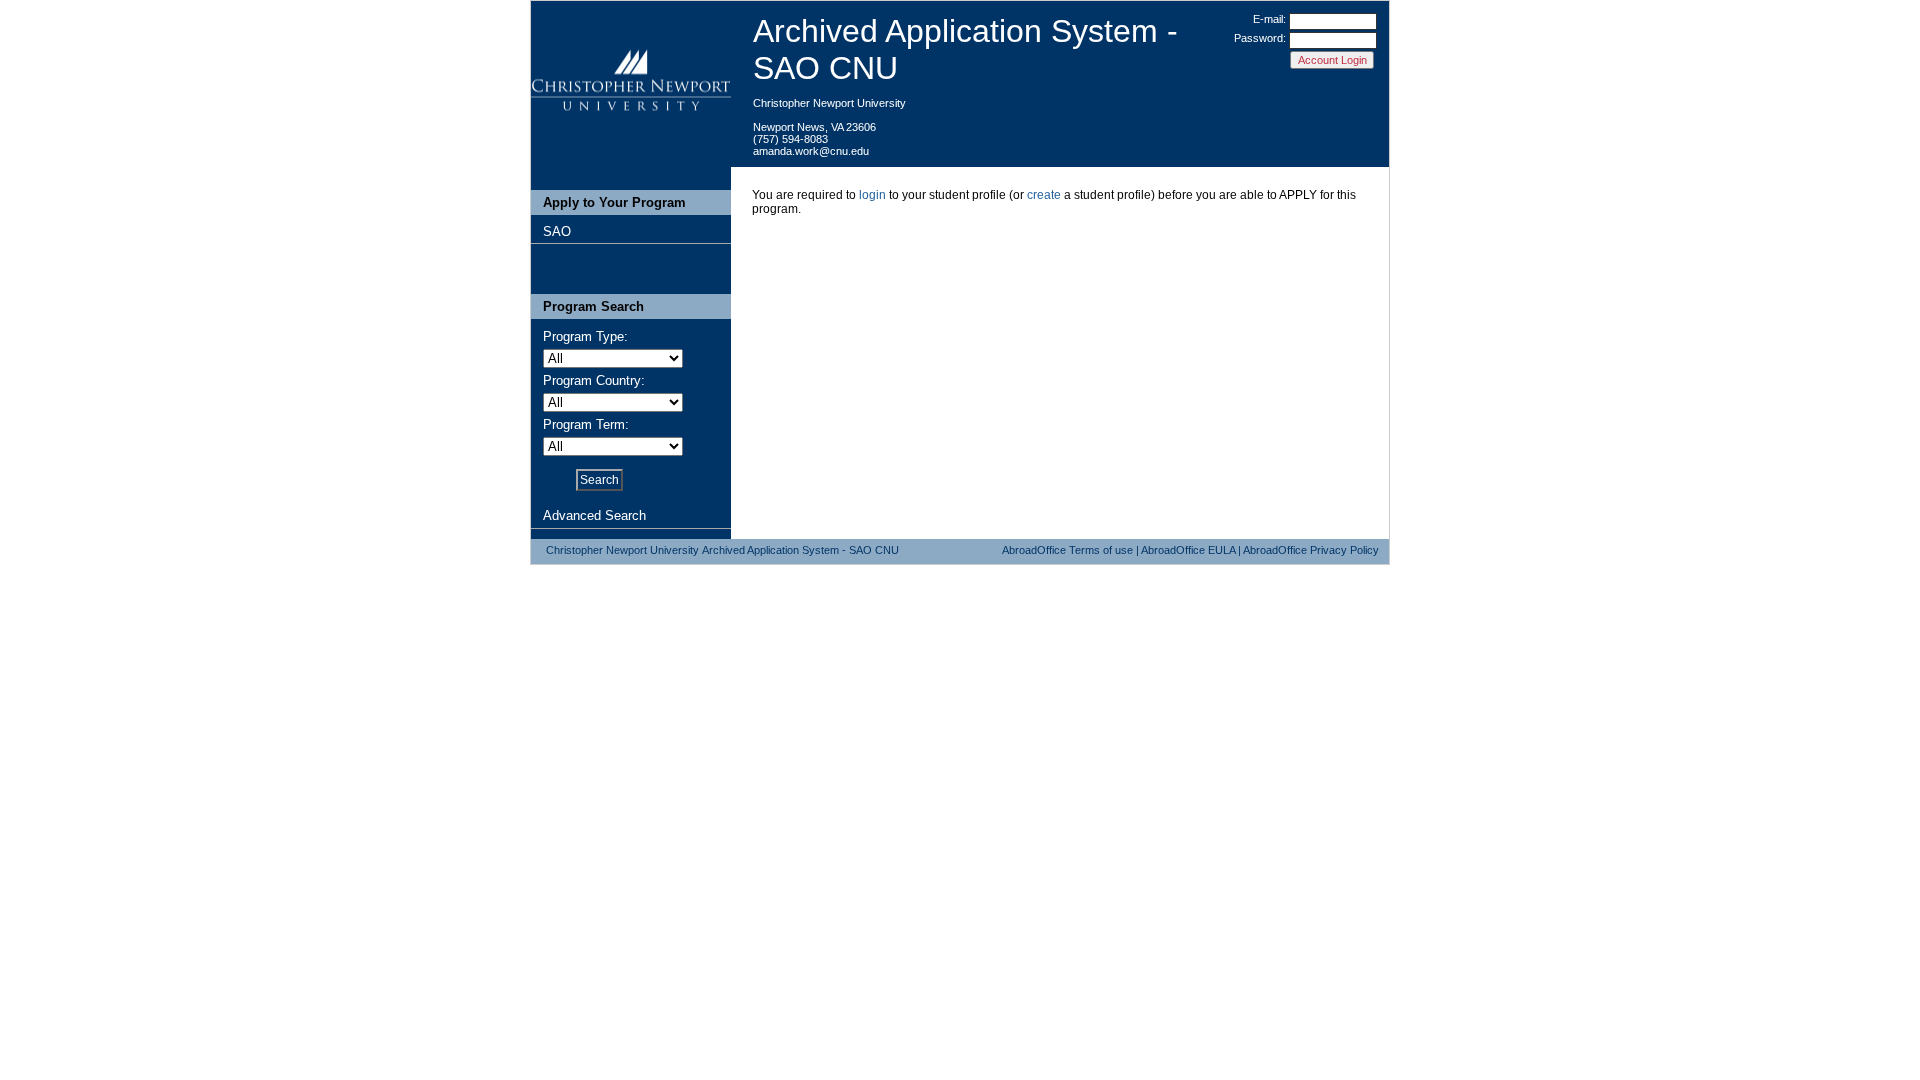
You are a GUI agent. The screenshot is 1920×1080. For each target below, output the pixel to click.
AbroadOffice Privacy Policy (1311, 550)
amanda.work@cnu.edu (811, 151)
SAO (557, 231)
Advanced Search (594, 515)
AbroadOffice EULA (1188, 550)
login (872, 195)
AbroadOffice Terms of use (1067, 550)
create (1044, 195)
